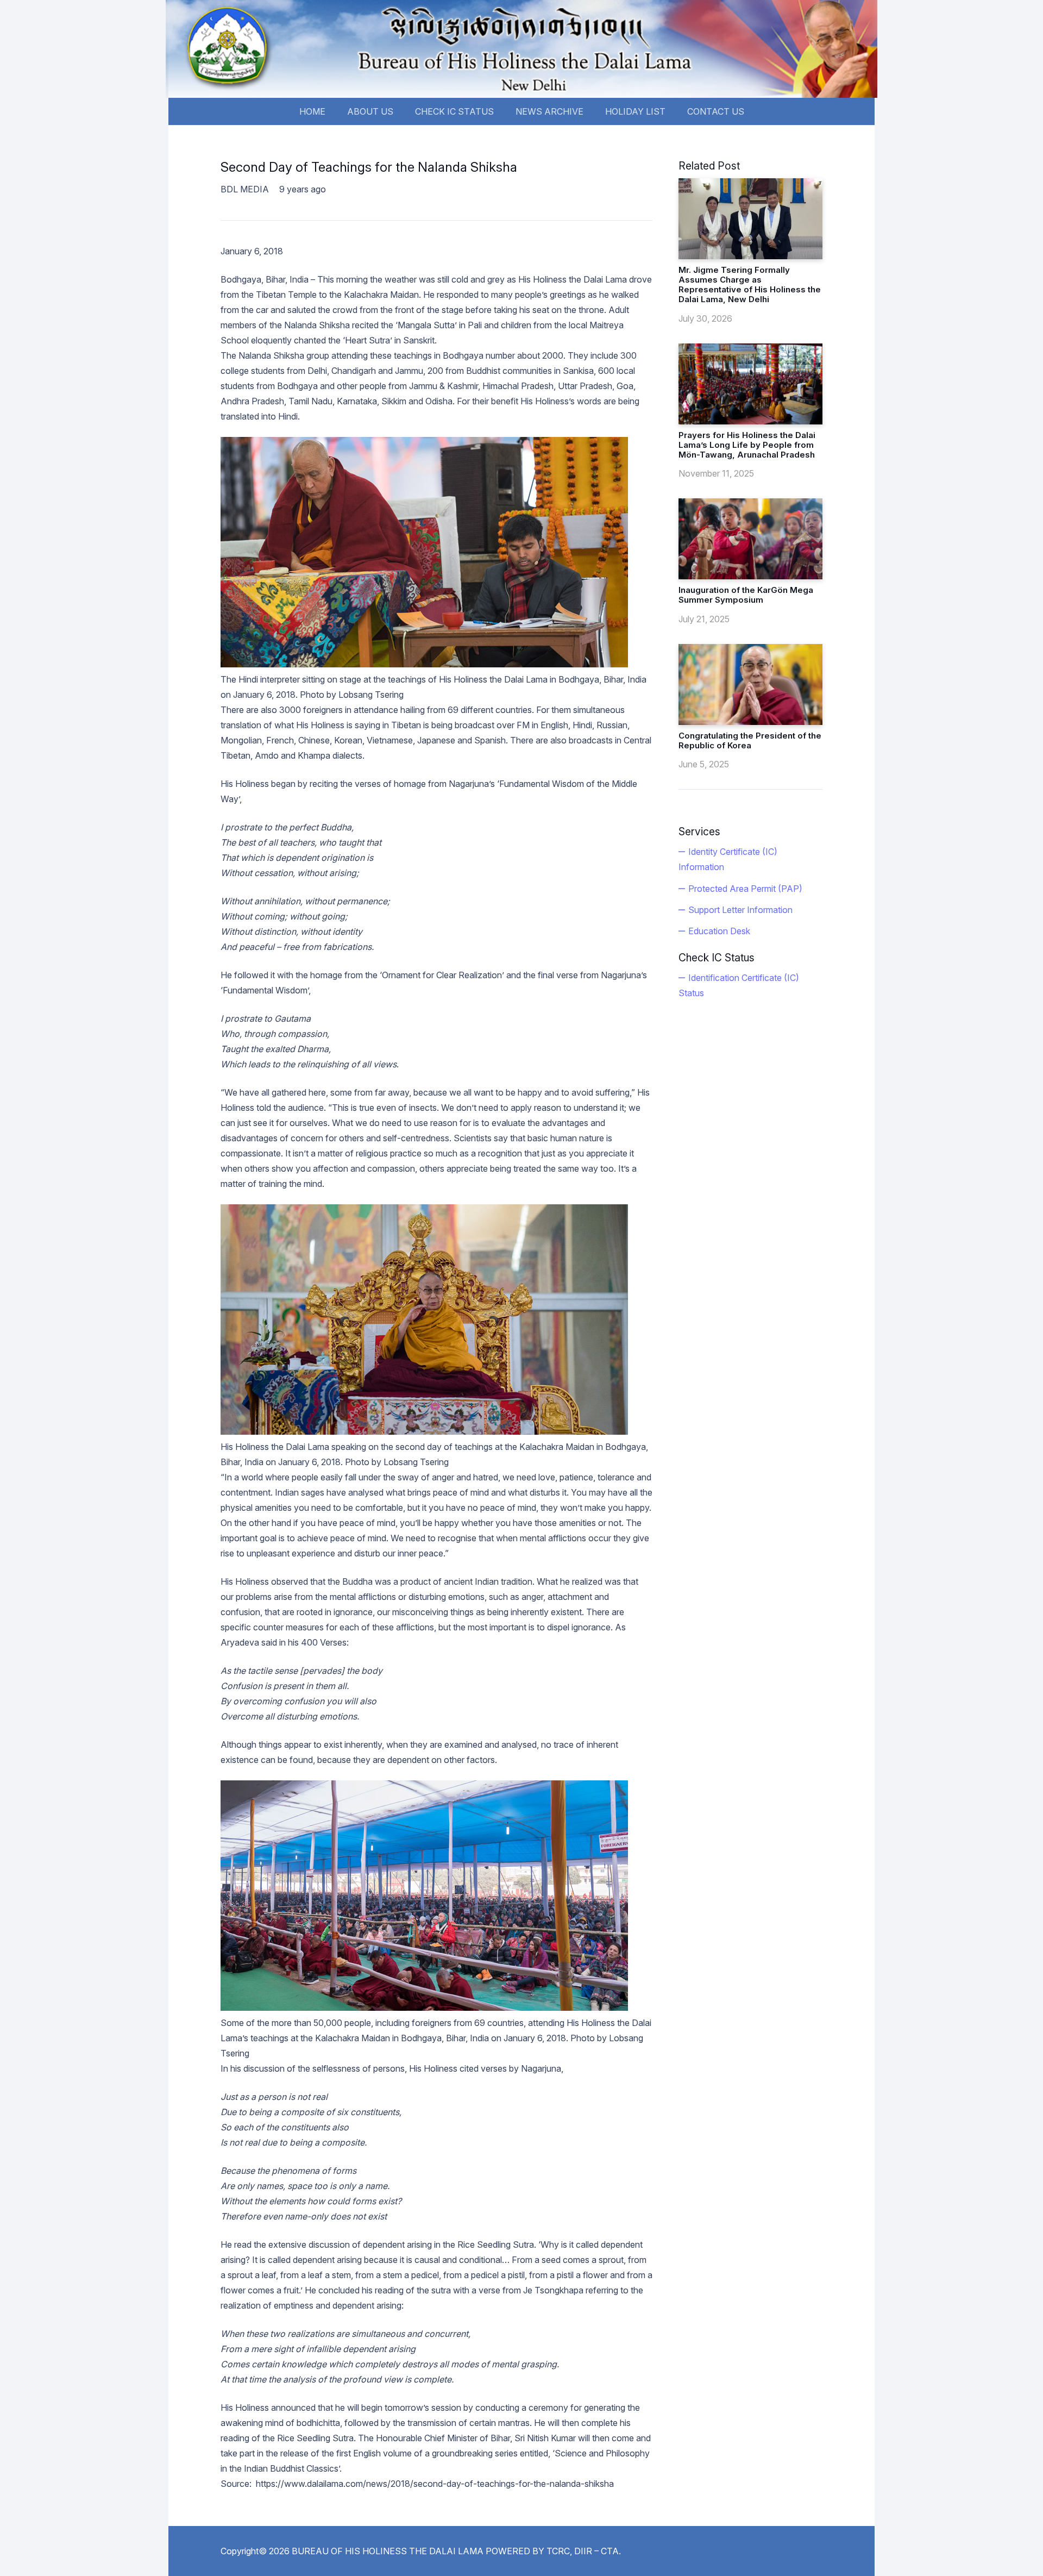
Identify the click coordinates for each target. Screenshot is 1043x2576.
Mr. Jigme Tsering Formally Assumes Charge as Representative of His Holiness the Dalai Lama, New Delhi (750, 285)
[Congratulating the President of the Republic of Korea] (750, 684)
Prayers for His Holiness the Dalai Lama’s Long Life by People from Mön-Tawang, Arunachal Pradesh (747, 445)
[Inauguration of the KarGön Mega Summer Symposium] (750, 539)
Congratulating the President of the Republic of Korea (750, 740)
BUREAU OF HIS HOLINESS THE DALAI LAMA (388, 2551)
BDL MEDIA (245, 189)
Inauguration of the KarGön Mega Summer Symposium (746, 595)
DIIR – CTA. (598, 2551)
